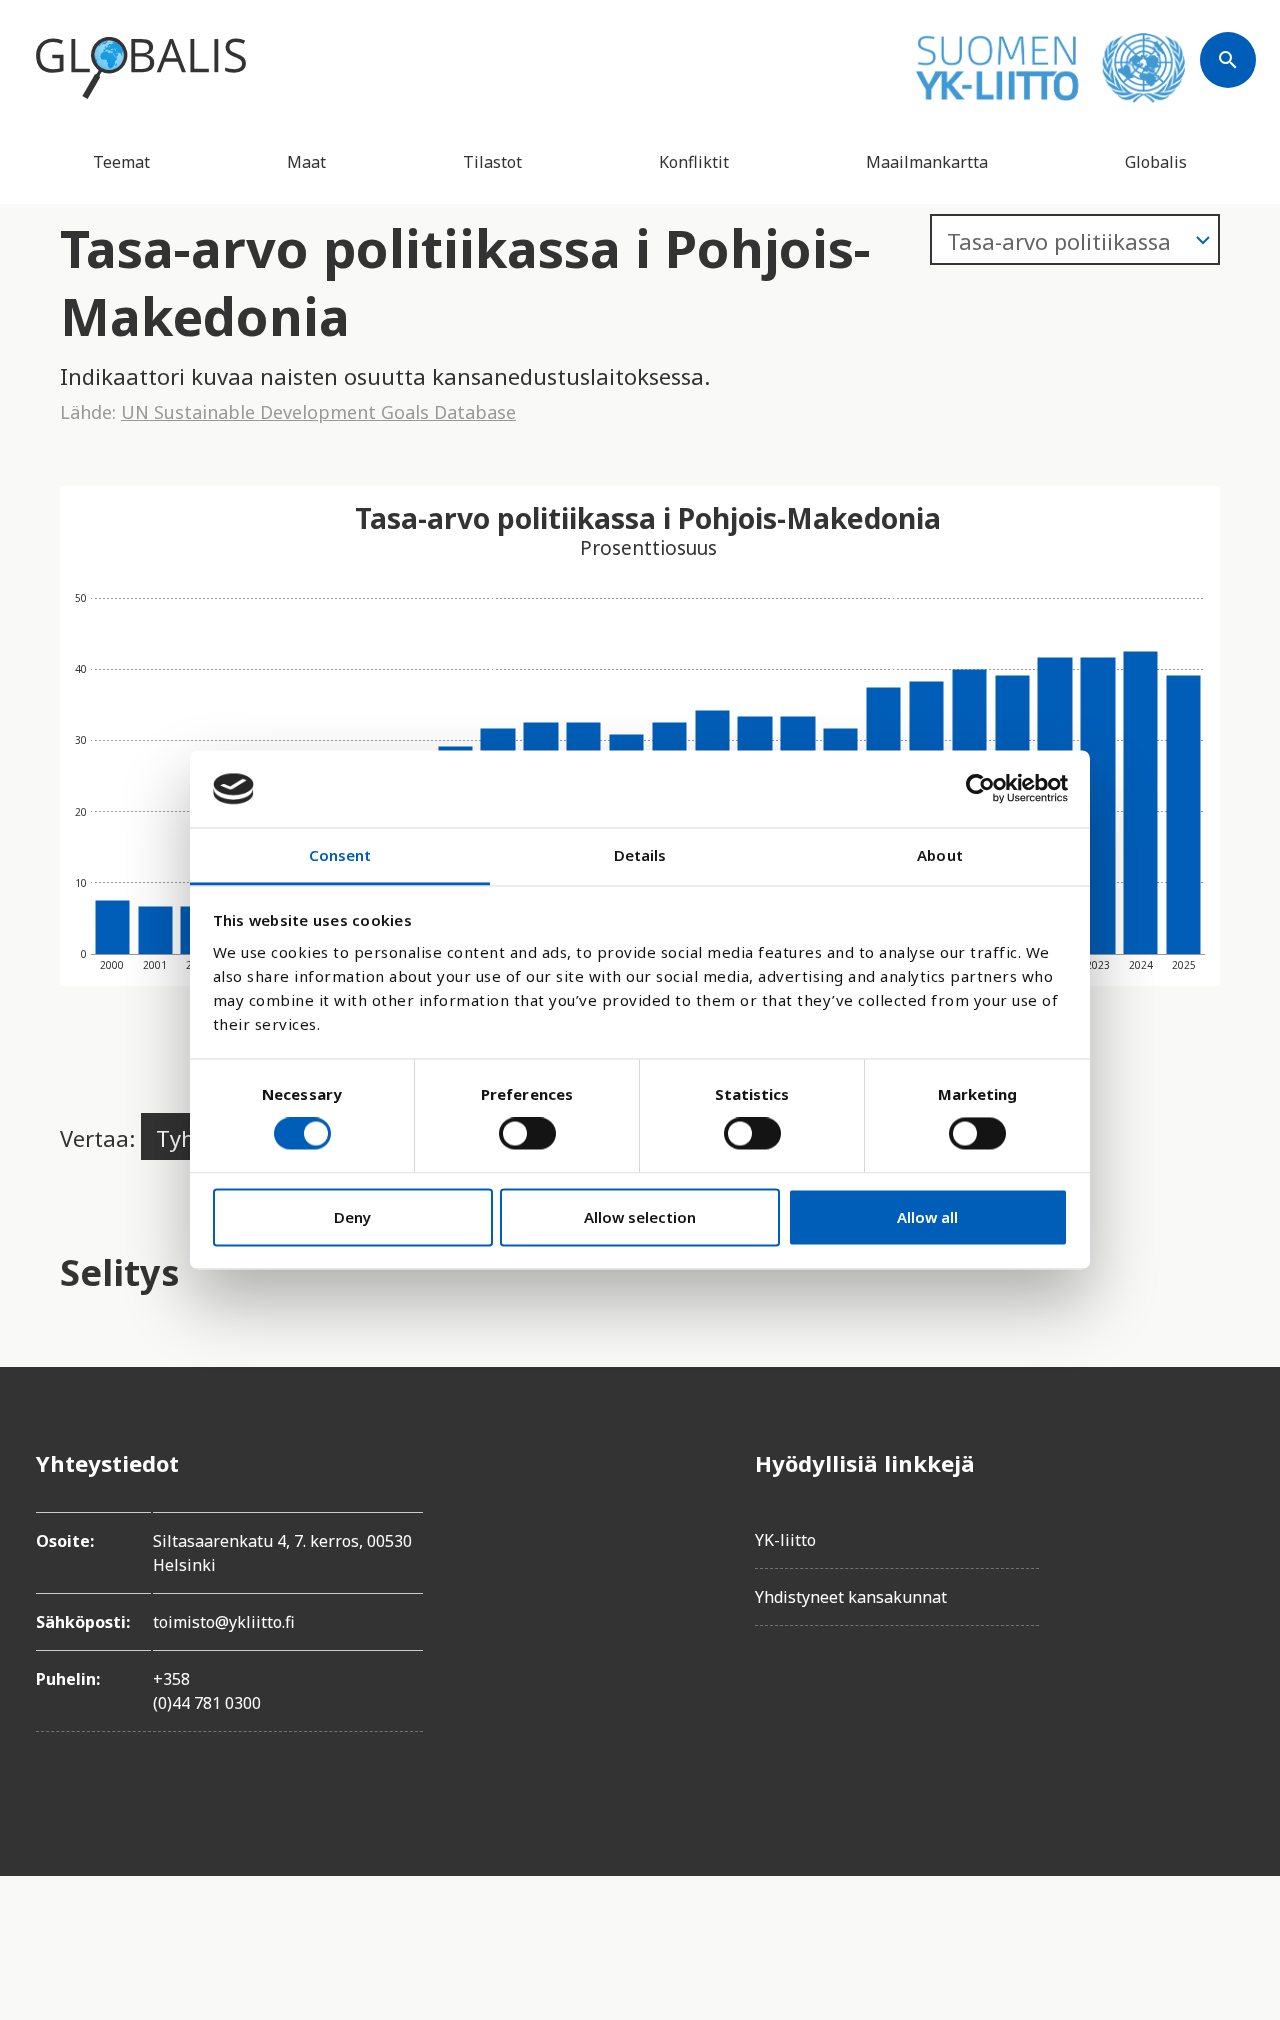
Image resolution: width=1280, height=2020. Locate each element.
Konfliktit (694, 162)
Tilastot (492, 162)
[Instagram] (1228, 1575)
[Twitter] (1228, 1519)
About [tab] (940, 855)
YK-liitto (785, 1540)
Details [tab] (640, 855)
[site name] (141, 68)
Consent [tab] (340, 855)
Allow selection (640, 1217)
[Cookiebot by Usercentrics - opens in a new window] (980, 789)
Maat (306, 162)
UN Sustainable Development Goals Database (318, 412)
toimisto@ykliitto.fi (224, 1622)
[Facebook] (1228, 1463)
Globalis (1156, 162)
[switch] (527, 1134)
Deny (352, 1217)
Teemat (121, 162)
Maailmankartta (927, 162)
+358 (171, 1679)
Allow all (927, 1217)
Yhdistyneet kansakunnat (851, 1597)
